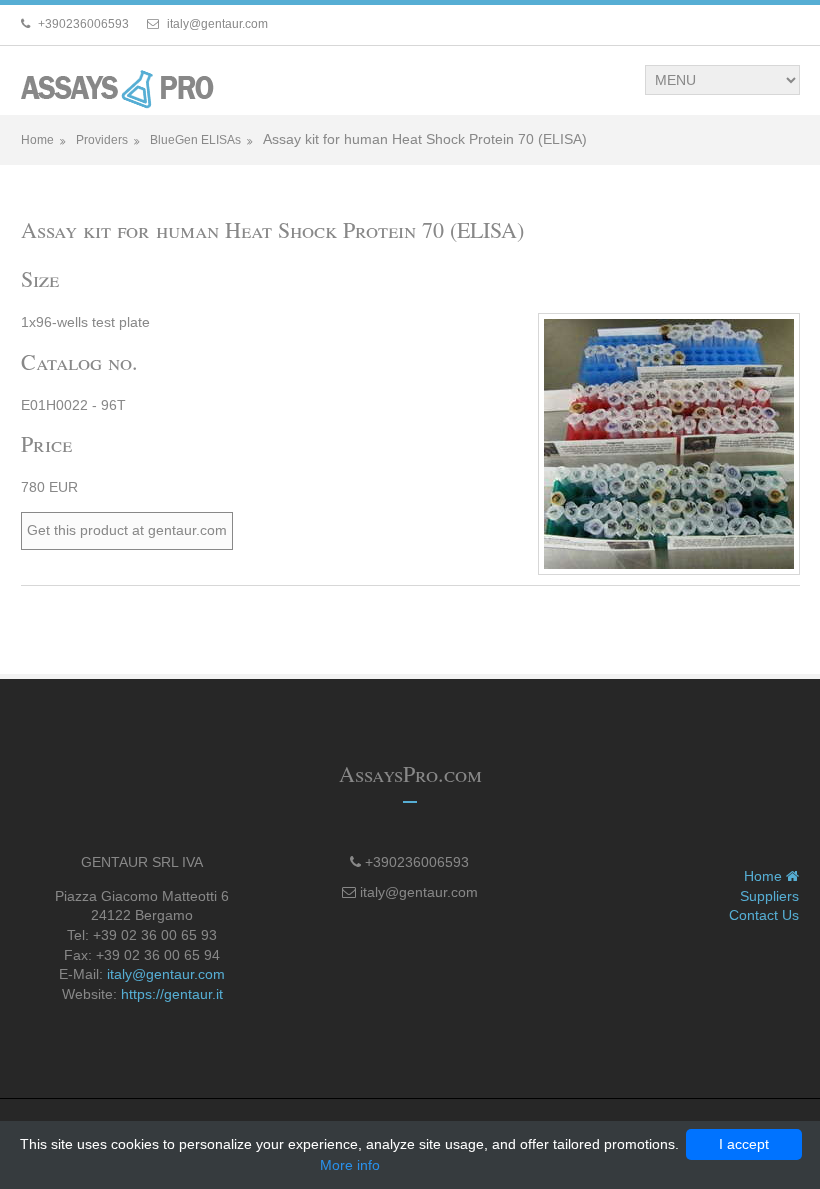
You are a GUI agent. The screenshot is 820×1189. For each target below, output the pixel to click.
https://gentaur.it (172, 994)
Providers (102, 140)
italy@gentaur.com (166, 974)
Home (37, 140)
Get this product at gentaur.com (127, 530)
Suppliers (769, 896)
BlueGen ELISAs (195, 140)
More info (350, 1165)
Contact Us (764, 915)
